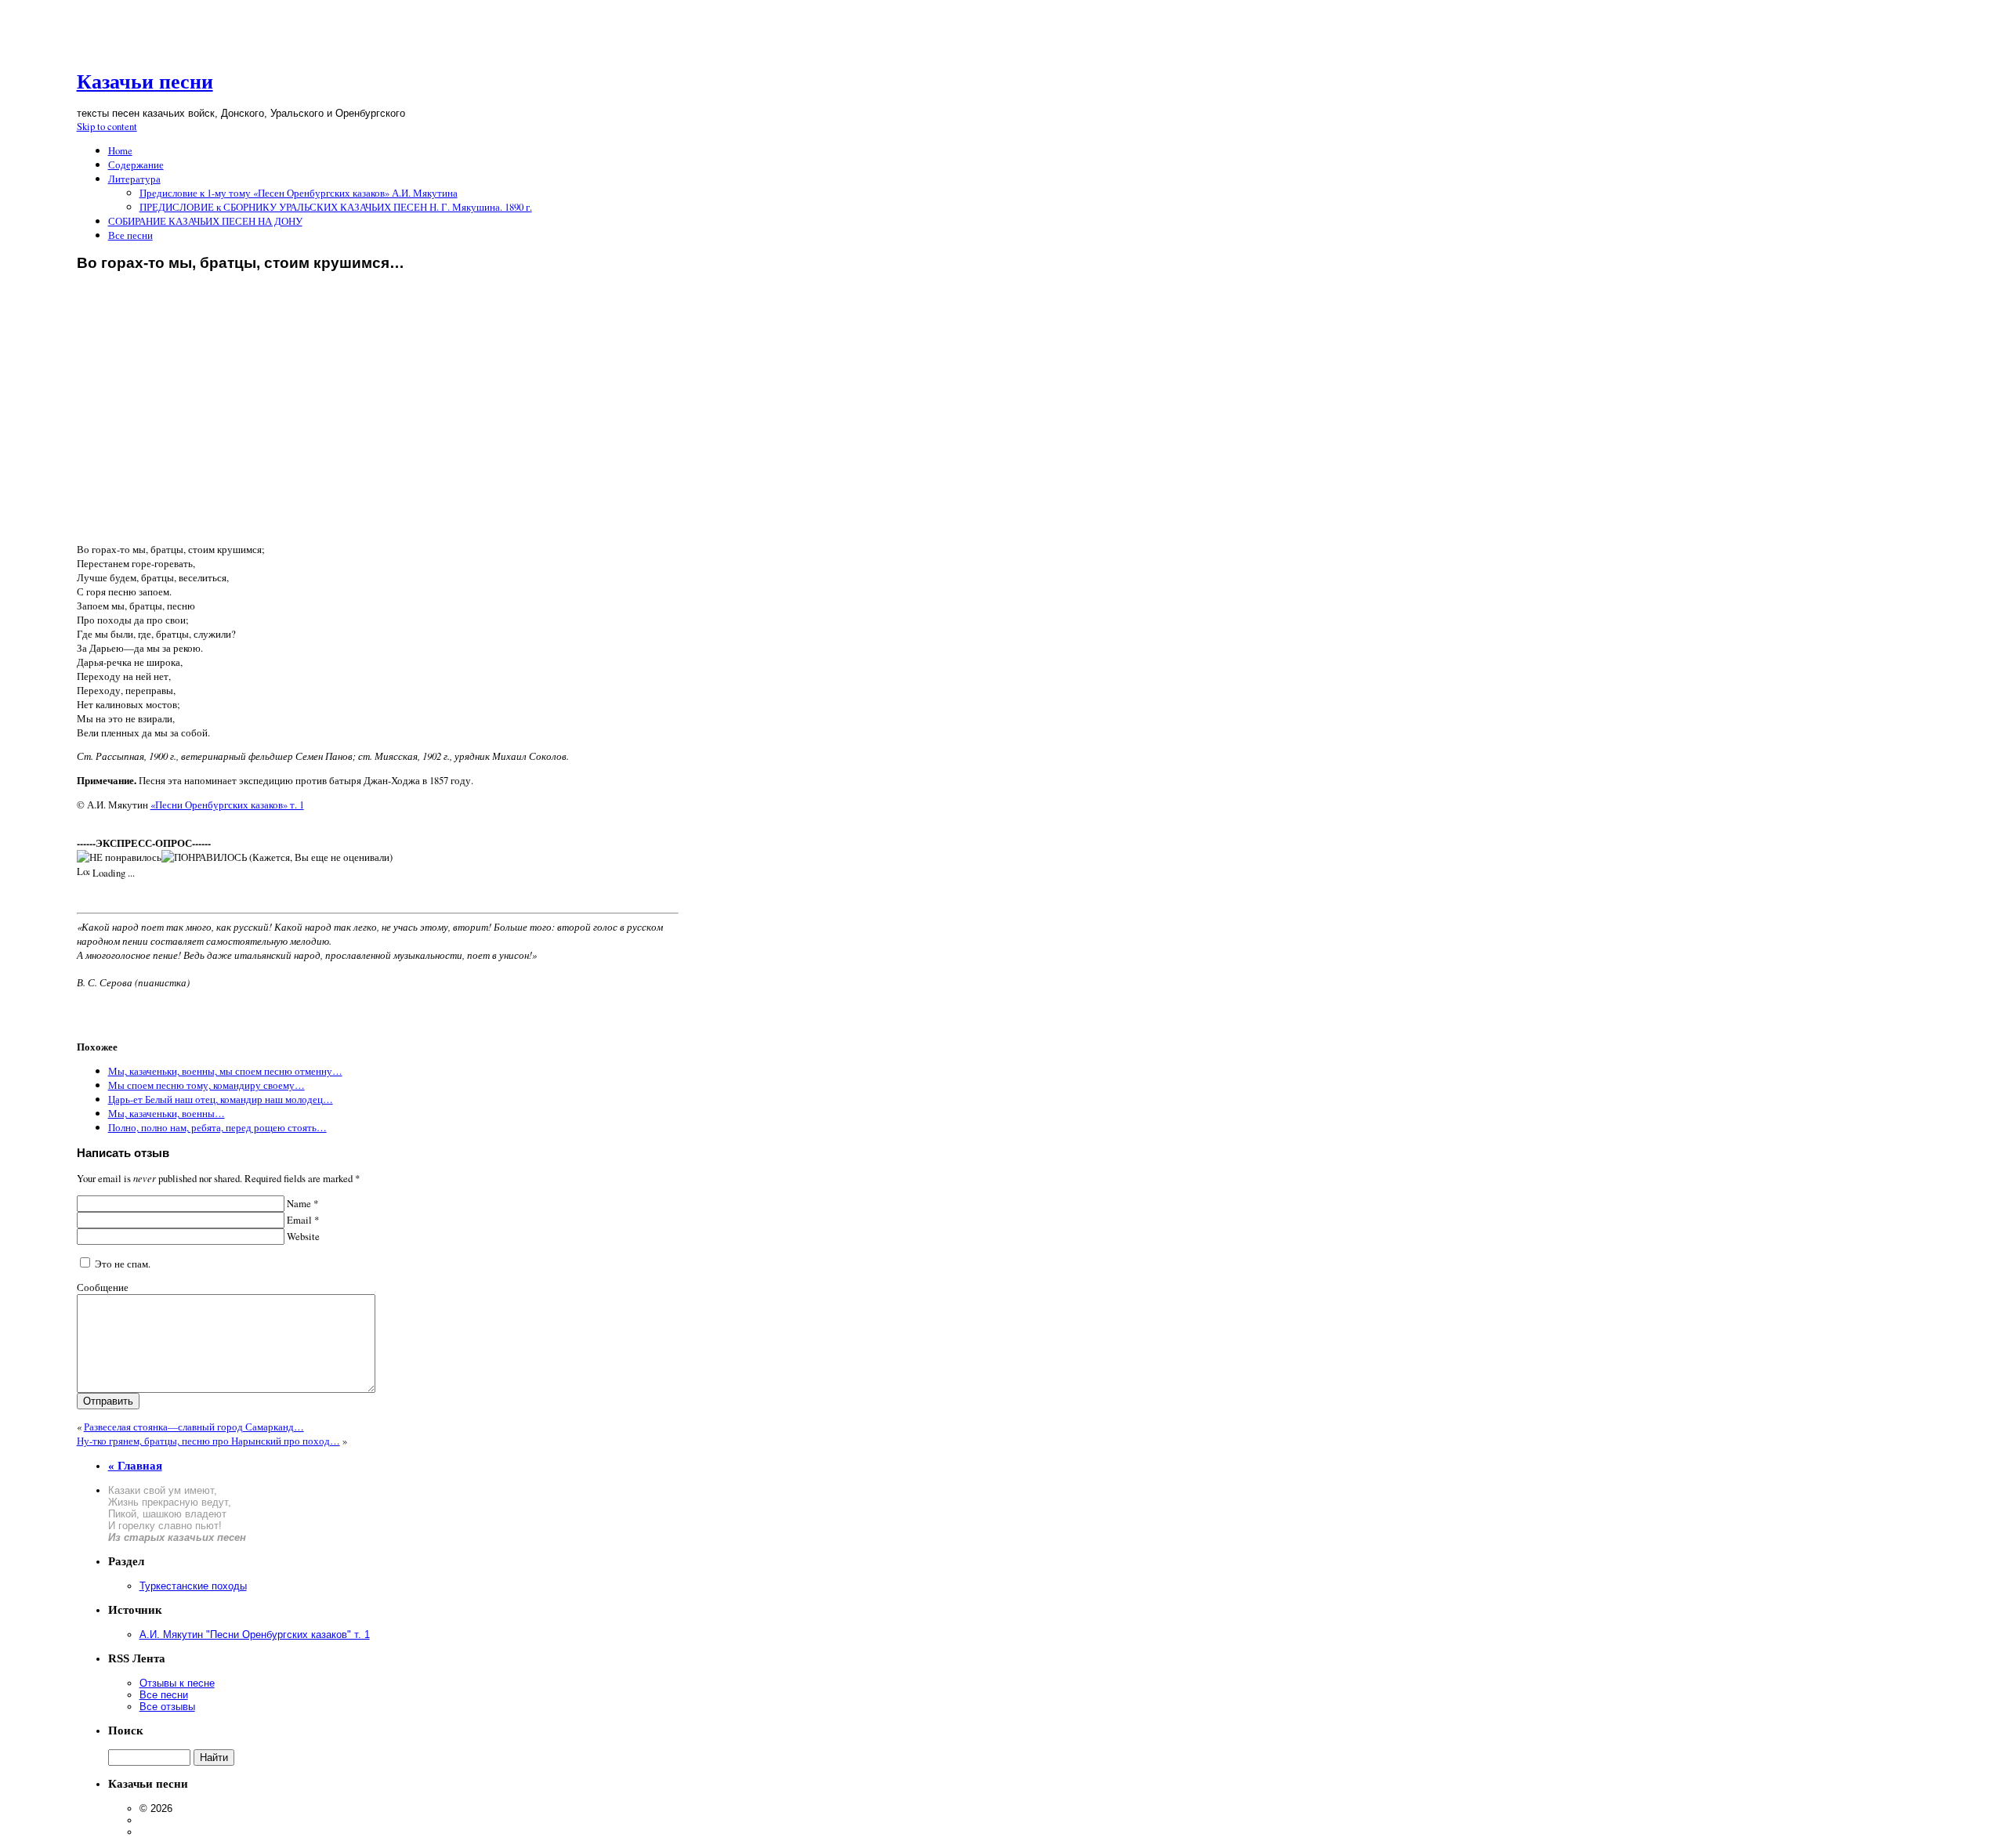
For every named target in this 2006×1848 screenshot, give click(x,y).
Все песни (130, 235)
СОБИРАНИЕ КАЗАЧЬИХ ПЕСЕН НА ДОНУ (205, 221)
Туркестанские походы (193, 1586)
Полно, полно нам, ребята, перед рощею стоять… (217, 1127)
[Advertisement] (378, 422)
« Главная (135, 1466)
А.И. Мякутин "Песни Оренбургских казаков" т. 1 (255, 1635)
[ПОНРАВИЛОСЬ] (204, 857)
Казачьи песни (145, 82)
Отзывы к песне (177, 1683)
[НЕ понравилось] (119, 857)
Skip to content (107, 126)
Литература (134, 179)
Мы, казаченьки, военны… (167, 1113)
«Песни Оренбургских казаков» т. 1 (227, 805)
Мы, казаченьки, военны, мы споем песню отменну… (225, 1071)
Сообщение (103, 1287)
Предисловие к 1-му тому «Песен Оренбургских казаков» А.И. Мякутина (299, 193)
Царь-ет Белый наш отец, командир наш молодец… (221, 1099)
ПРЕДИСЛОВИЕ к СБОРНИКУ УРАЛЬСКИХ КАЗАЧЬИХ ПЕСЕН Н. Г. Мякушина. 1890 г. (336, 207)
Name (301, 1203)
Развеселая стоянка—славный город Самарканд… (194, 1427)
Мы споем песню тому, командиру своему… (206, 1085)
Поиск (126, 1730)
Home (120, 150)
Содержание (136, 165)
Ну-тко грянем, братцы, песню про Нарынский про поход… (208, 1441)
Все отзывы (167, 1707)
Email (302, 1220)
